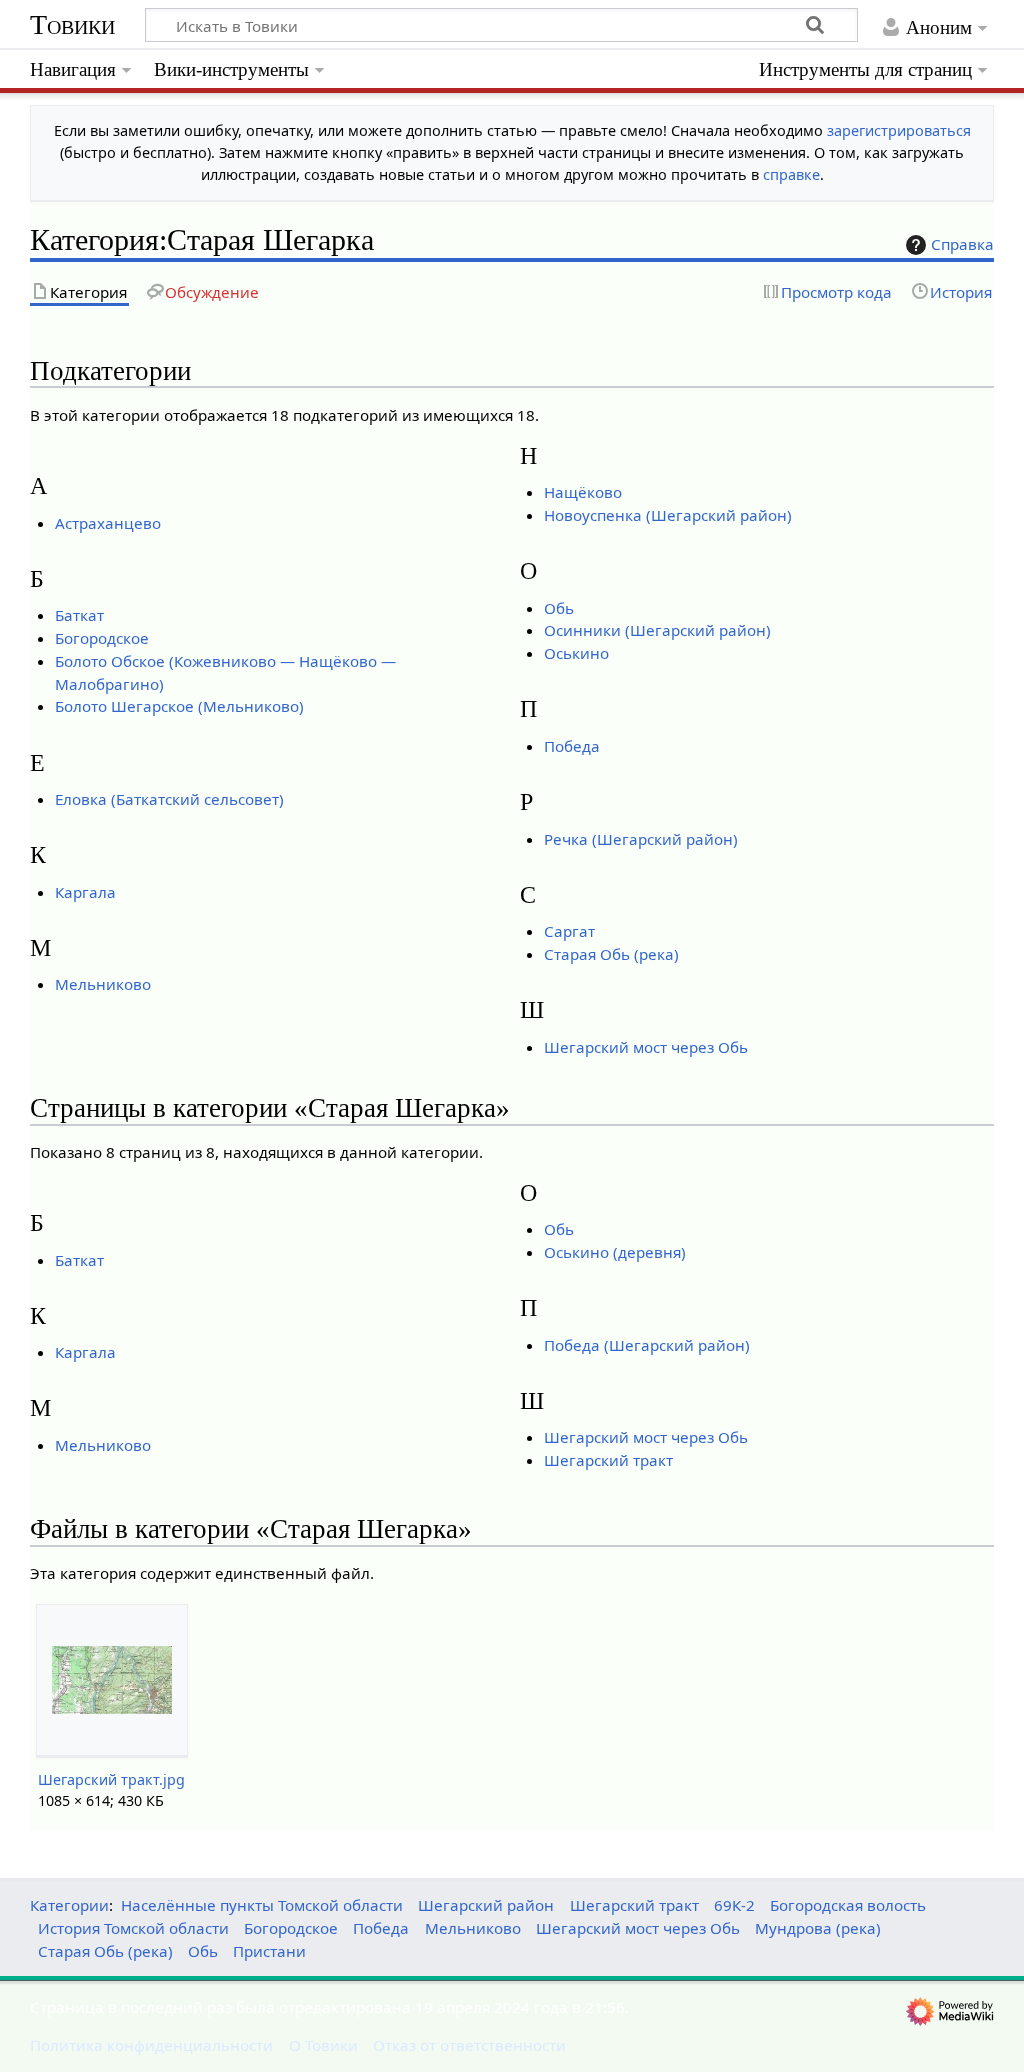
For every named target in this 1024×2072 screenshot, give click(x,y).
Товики (72, 24)
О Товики (323, 2045)
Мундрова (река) (818, 1928)
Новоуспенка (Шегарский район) (668, 515)
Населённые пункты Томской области (262, 1905)
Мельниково (103, 984)
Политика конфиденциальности (151, 2045)
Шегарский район (486, 1905)
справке (791, 174)
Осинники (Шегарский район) (657, 630)
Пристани (269, 1951)
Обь (559, 608)
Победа (572, 746)
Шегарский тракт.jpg (111, 1779)
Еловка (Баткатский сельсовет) (169, 799)
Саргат (569, 931)
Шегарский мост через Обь (646, 1047)
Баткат (79, 615)
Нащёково (583, 492)
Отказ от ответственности (469, 2045)
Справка (962, 244)
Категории (69, 1905)
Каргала (85, 892)
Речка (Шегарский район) (641, 839)
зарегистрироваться (899, 130)
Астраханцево (108, 523)
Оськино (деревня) (615, 1252)
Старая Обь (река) (611, 954)
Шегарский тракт (608, 1460)
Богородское (102, 638)
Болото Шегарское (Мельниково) (179, 706)
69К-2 (734, 1905)
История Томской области (133, 1928)
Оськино (576, 653)
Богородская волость (848, 1905)
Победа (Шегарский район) (647, 1345)
